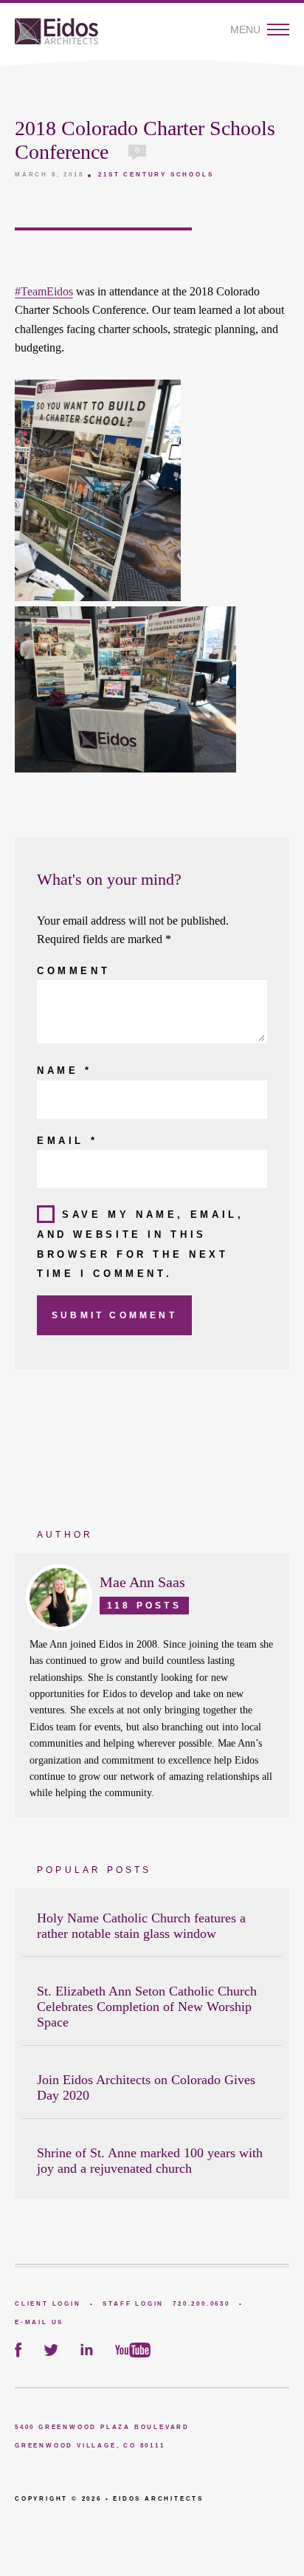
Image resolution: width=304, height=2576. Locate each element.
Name (65, 1071)
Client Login (48, 2304)
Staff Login (133, 2304)
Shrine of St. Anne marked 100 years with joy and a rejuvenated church (150, 2161)
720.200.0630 (201, 2304)
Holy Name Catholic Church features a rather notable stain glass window (141, 1926)
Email (67, 1141)
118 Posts (144, 1606)
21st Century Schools (156, 175)
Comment (73, 971)
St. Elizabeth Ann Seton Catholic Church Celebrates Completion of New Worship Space (147, 2007)
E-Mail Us (39, 2322)
